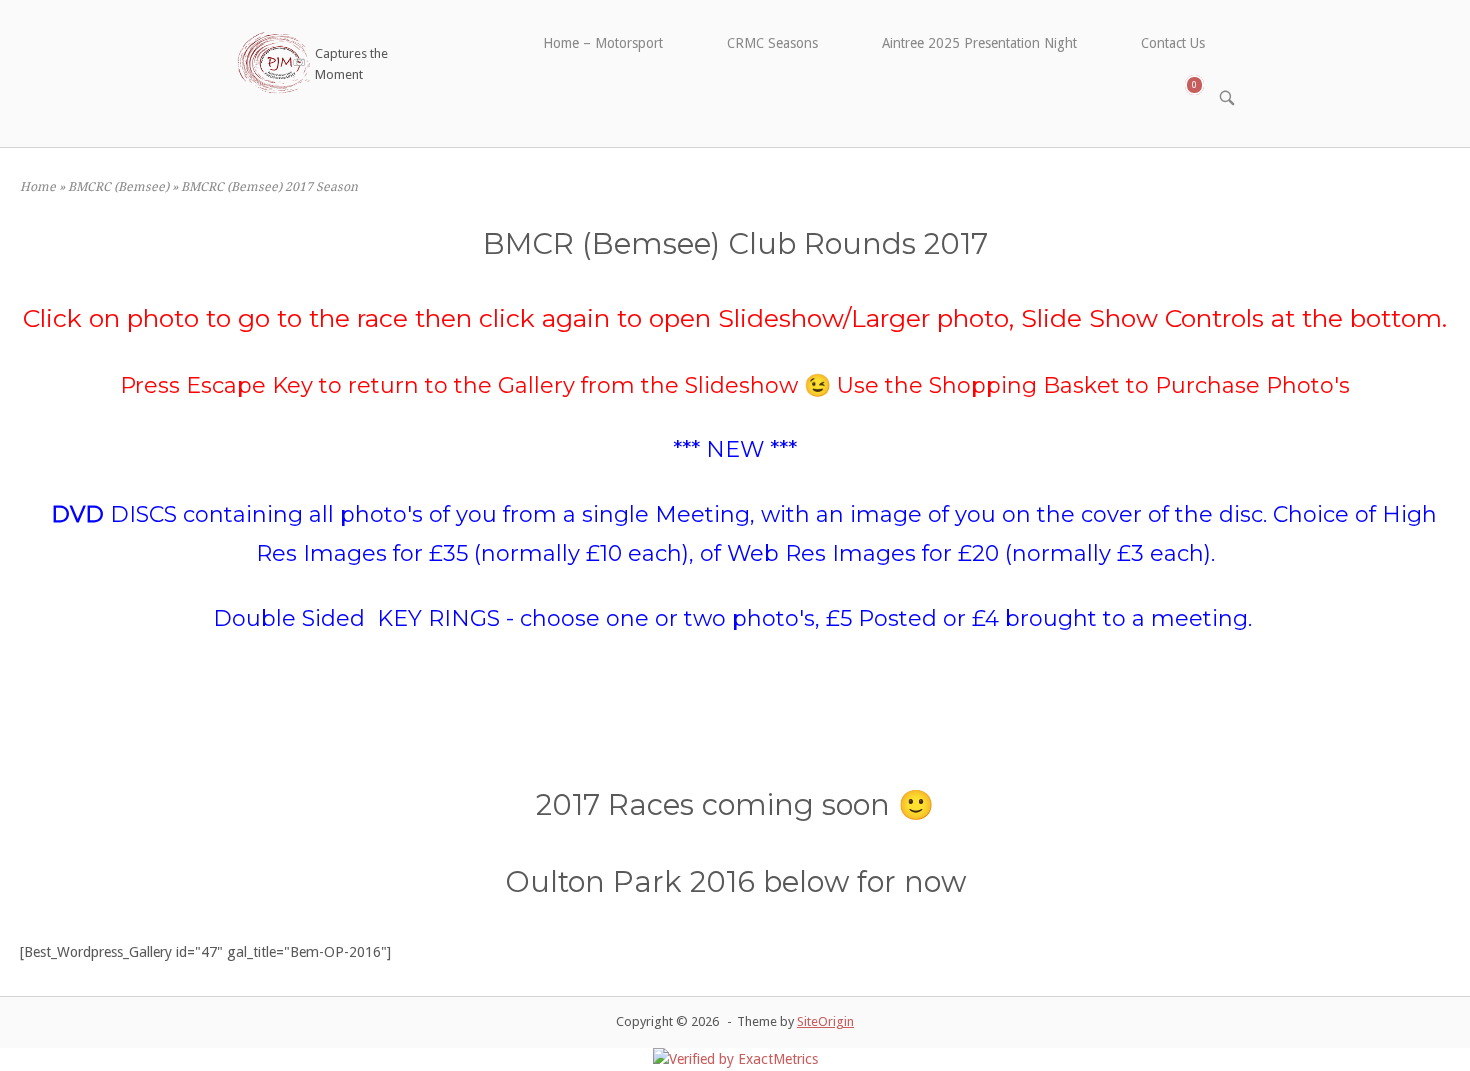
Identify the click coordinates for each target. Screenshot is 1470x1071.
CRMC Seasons (772, 43)
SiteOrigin (825, 1021)
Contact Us (1173, 43)
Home (38, 187)
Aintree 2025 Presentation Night (979, 43)
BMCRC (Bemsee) (118, 187)
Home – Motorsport (603, 43)
